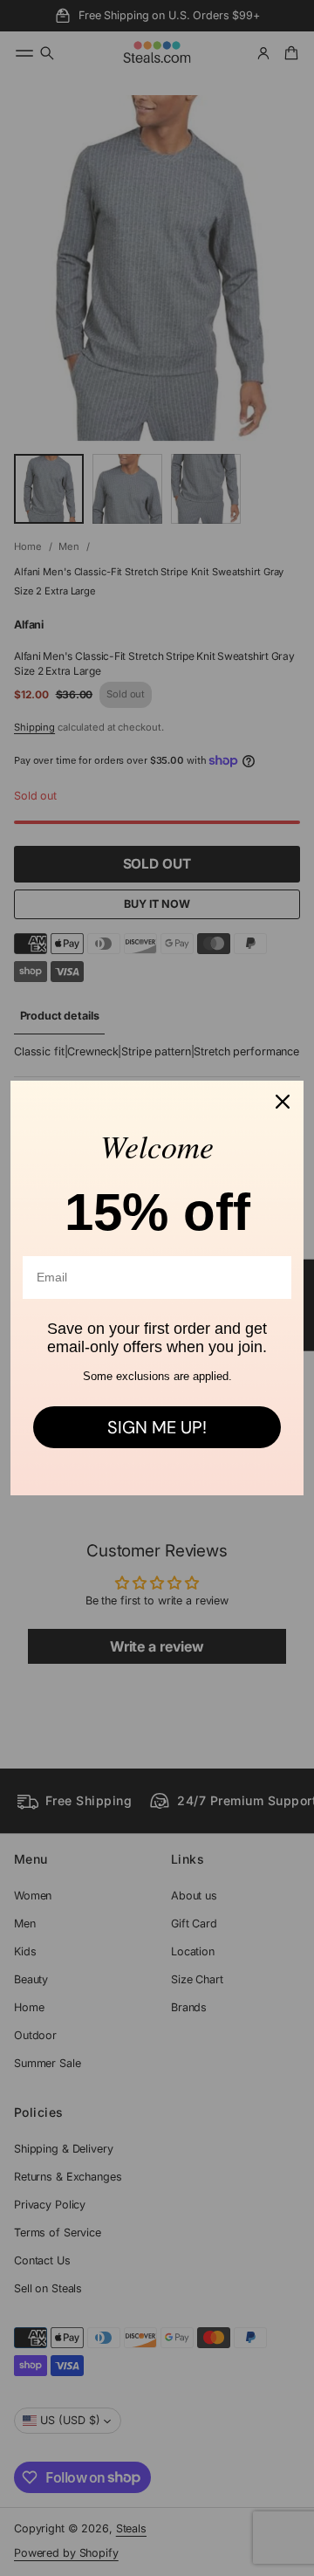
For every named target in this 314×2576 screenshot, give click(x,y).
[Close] (283, 1102)
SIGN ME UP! (157, 1427)
